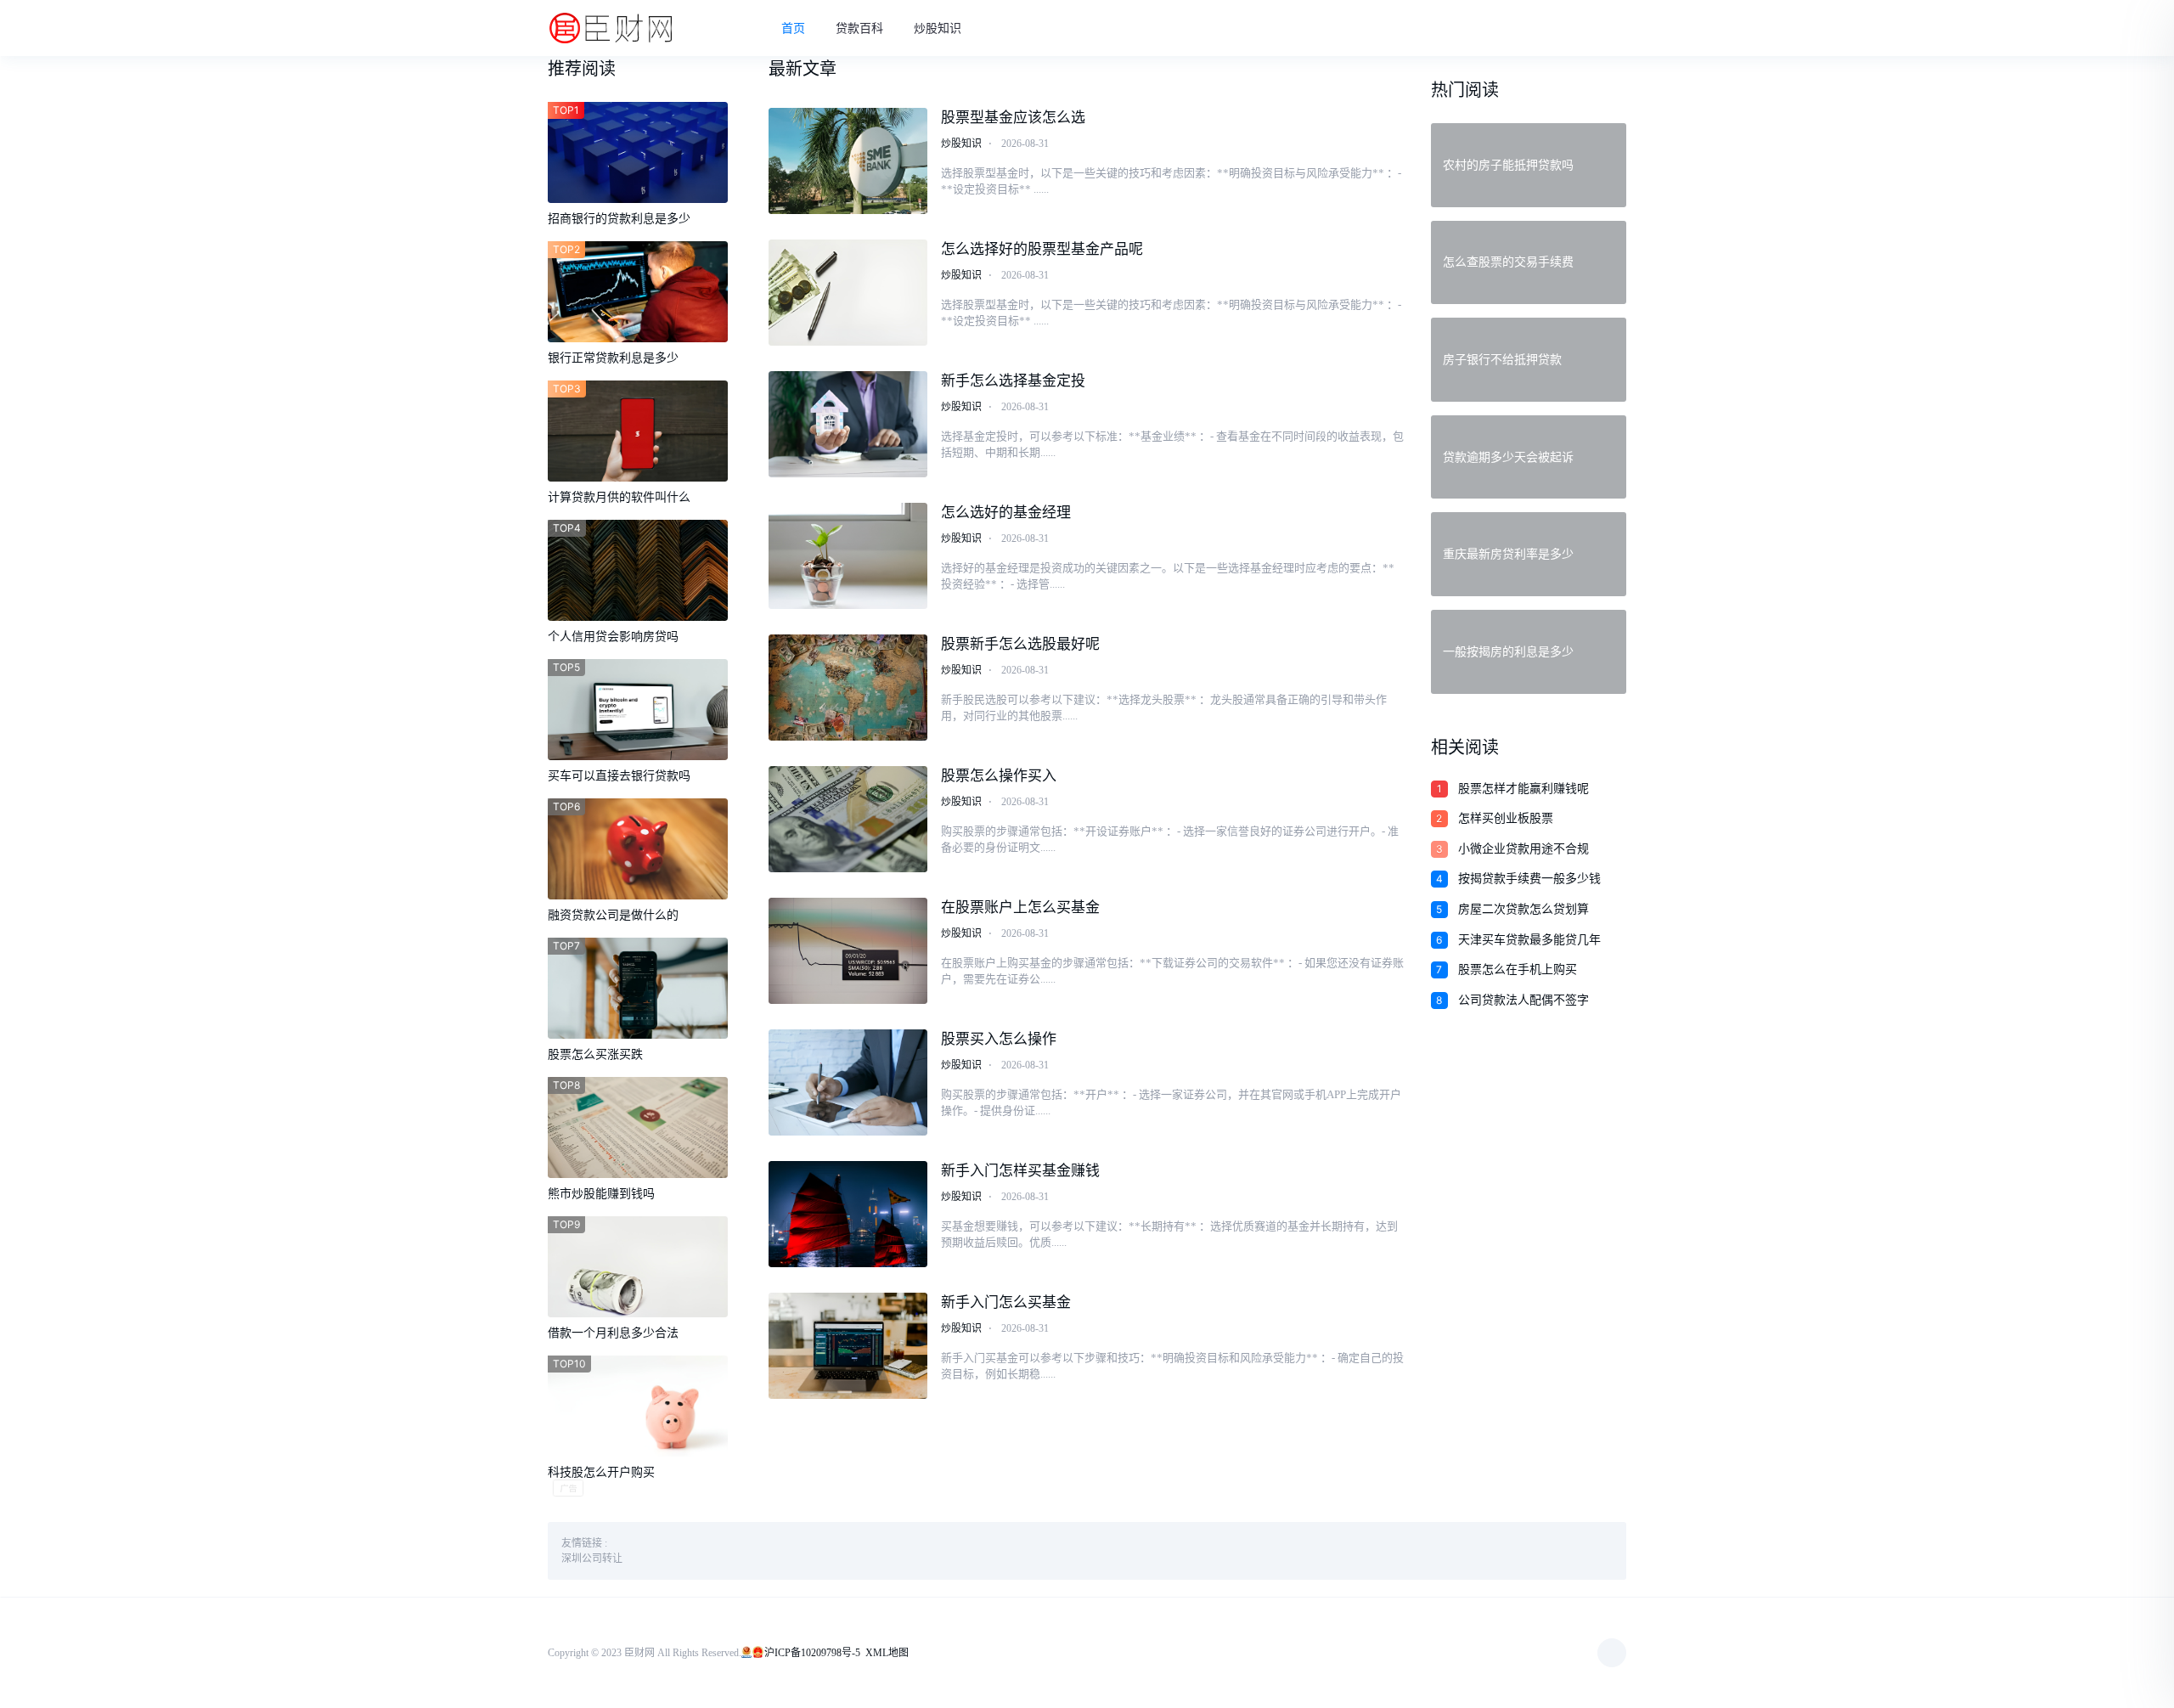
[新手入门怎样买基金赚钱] (848, 1214)
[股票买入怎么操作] (848, 1082)
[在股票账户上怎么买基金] (848, 951)
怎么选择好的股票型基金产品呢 (1042, 249)
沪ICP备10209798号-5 (812, 1653)
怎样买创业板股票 (1506, 818)
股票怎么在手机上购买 (1518, 970)
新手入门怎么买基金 (1006, 1302)
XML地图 (887, 1653)
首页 (793, 28)
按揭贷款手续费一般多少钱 (1529, 879)
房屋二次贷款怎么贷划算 (1523, 909)
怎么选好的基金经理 (1006, 513)
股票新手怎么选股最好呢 (1020, 644)
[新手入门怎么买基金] (848, 1346)
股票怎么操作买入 (999, 776)
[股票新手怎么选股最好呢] (848, 688)
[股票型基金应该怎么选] (848, 161)
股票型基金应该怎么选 (1013, 118)
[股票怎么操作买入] (848, 819)
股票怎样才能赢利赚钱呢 (1523, 789)
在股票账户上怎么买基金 (1020, 908)
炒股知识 (938, 28)
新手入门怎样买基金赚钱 (1020, 1171)
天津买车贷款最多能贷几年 (1529, 940)
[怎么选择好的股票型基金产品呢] (848, 293)
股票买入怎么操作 (999, 1039)
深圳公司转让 (592, 1559)
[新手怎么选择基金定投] (848, 424)
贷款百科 (859, 28)
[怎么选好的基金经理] (848, 556)
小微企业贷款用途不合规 (1523, 849)
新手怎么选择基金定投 (1013, 381)
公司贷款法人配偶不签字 (1523, 1000)
